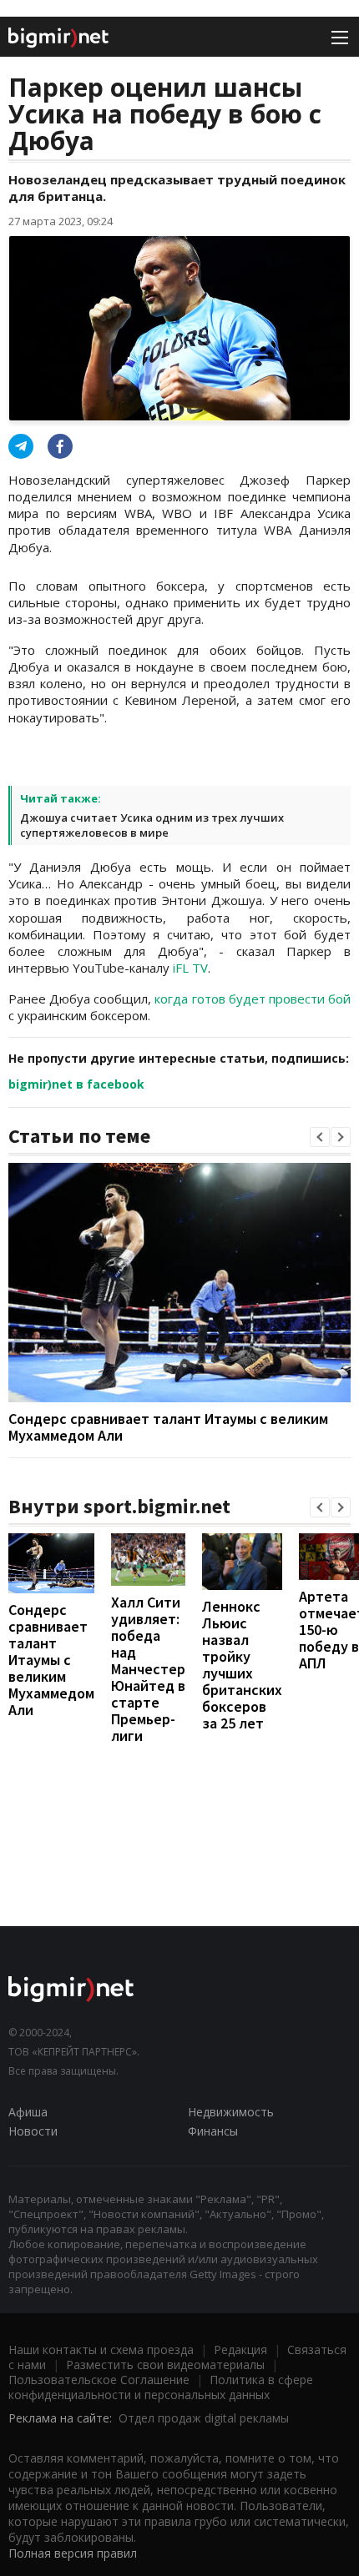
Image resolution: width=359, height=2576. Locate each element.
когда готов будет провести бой (253, 999)
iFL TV (190, 968)
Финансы (213, 2131)
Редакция (240, 2350)
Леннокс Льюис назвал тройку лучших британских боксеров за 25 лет (242, 1665)
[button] (320, 1137)
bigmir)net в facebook (76, 1084)
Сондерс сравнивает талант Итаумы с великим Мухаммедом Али (168, 1427)
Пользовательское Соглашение (99, 2380)
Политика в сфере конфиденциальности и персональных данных (161, 2387)
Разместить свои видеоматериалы (165, 2365)
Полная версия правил (73, 2553)
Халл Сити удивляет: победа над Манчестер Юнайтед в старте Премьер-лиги (148, 1669)
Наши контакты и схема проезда (101, 2350)
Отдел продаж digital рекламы (204, 2418)
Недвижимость (231, 2112)
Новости (33, 2131)
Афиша (28, 2112)
